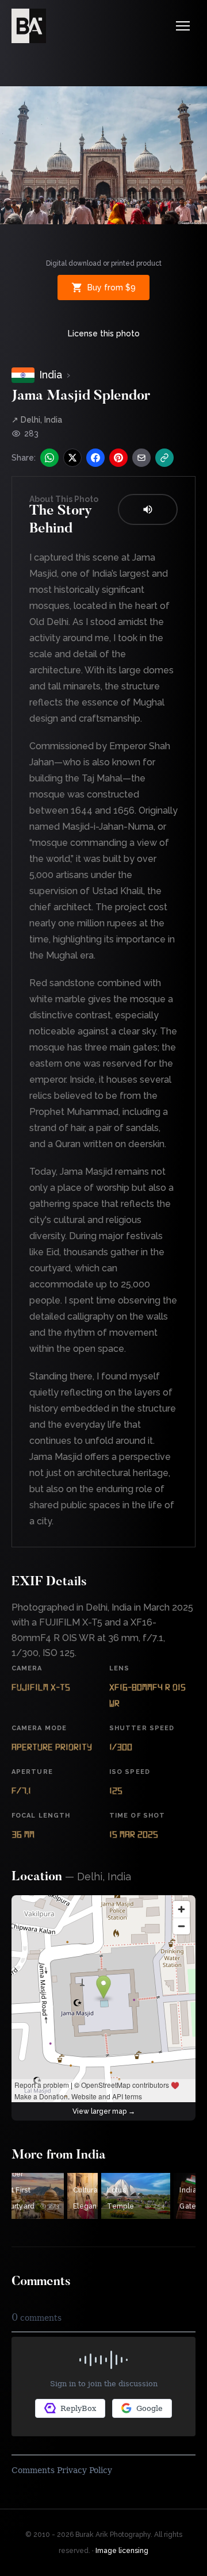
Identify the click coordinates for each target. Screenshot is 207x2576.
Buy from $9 (112, 287)
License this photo (104, 333)
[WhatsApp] (49, 458)
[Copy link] (164, 458)
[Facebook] (95, 458)
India (51, 375)
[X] (72, 458)
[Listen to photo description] (148, 509)
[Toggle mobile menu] (183, 26)
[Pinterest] (118, 458)
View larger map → (104, 2111)
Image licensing (122, 2551)
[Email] (141, 458)
